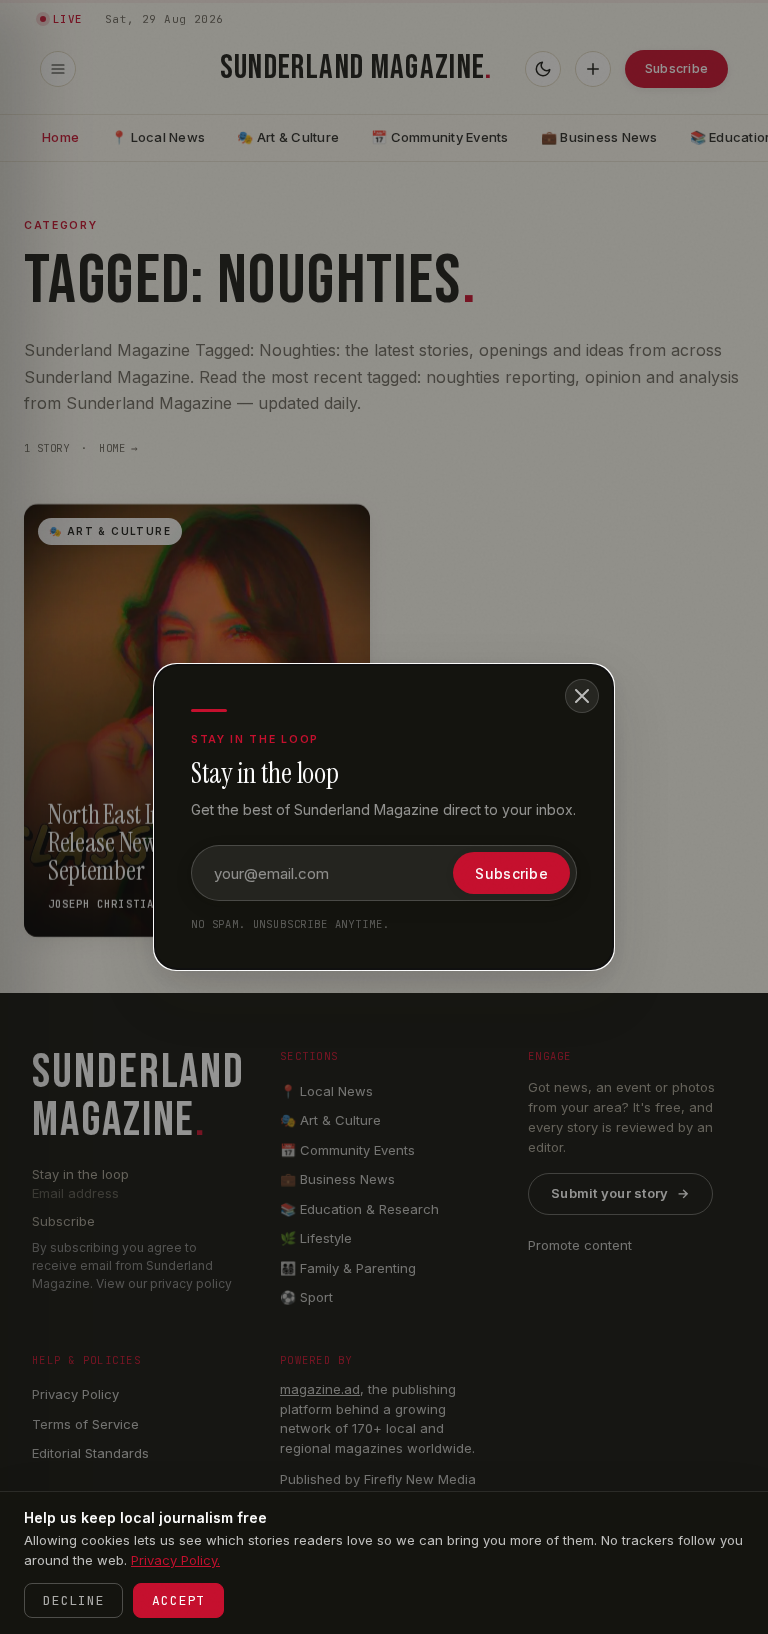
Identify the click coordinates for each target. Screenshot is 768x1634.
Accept (178, 1600)
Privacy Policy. (175, 1560)
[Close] (582, 696)
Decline (73, 1600)
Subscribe (511, 873)
